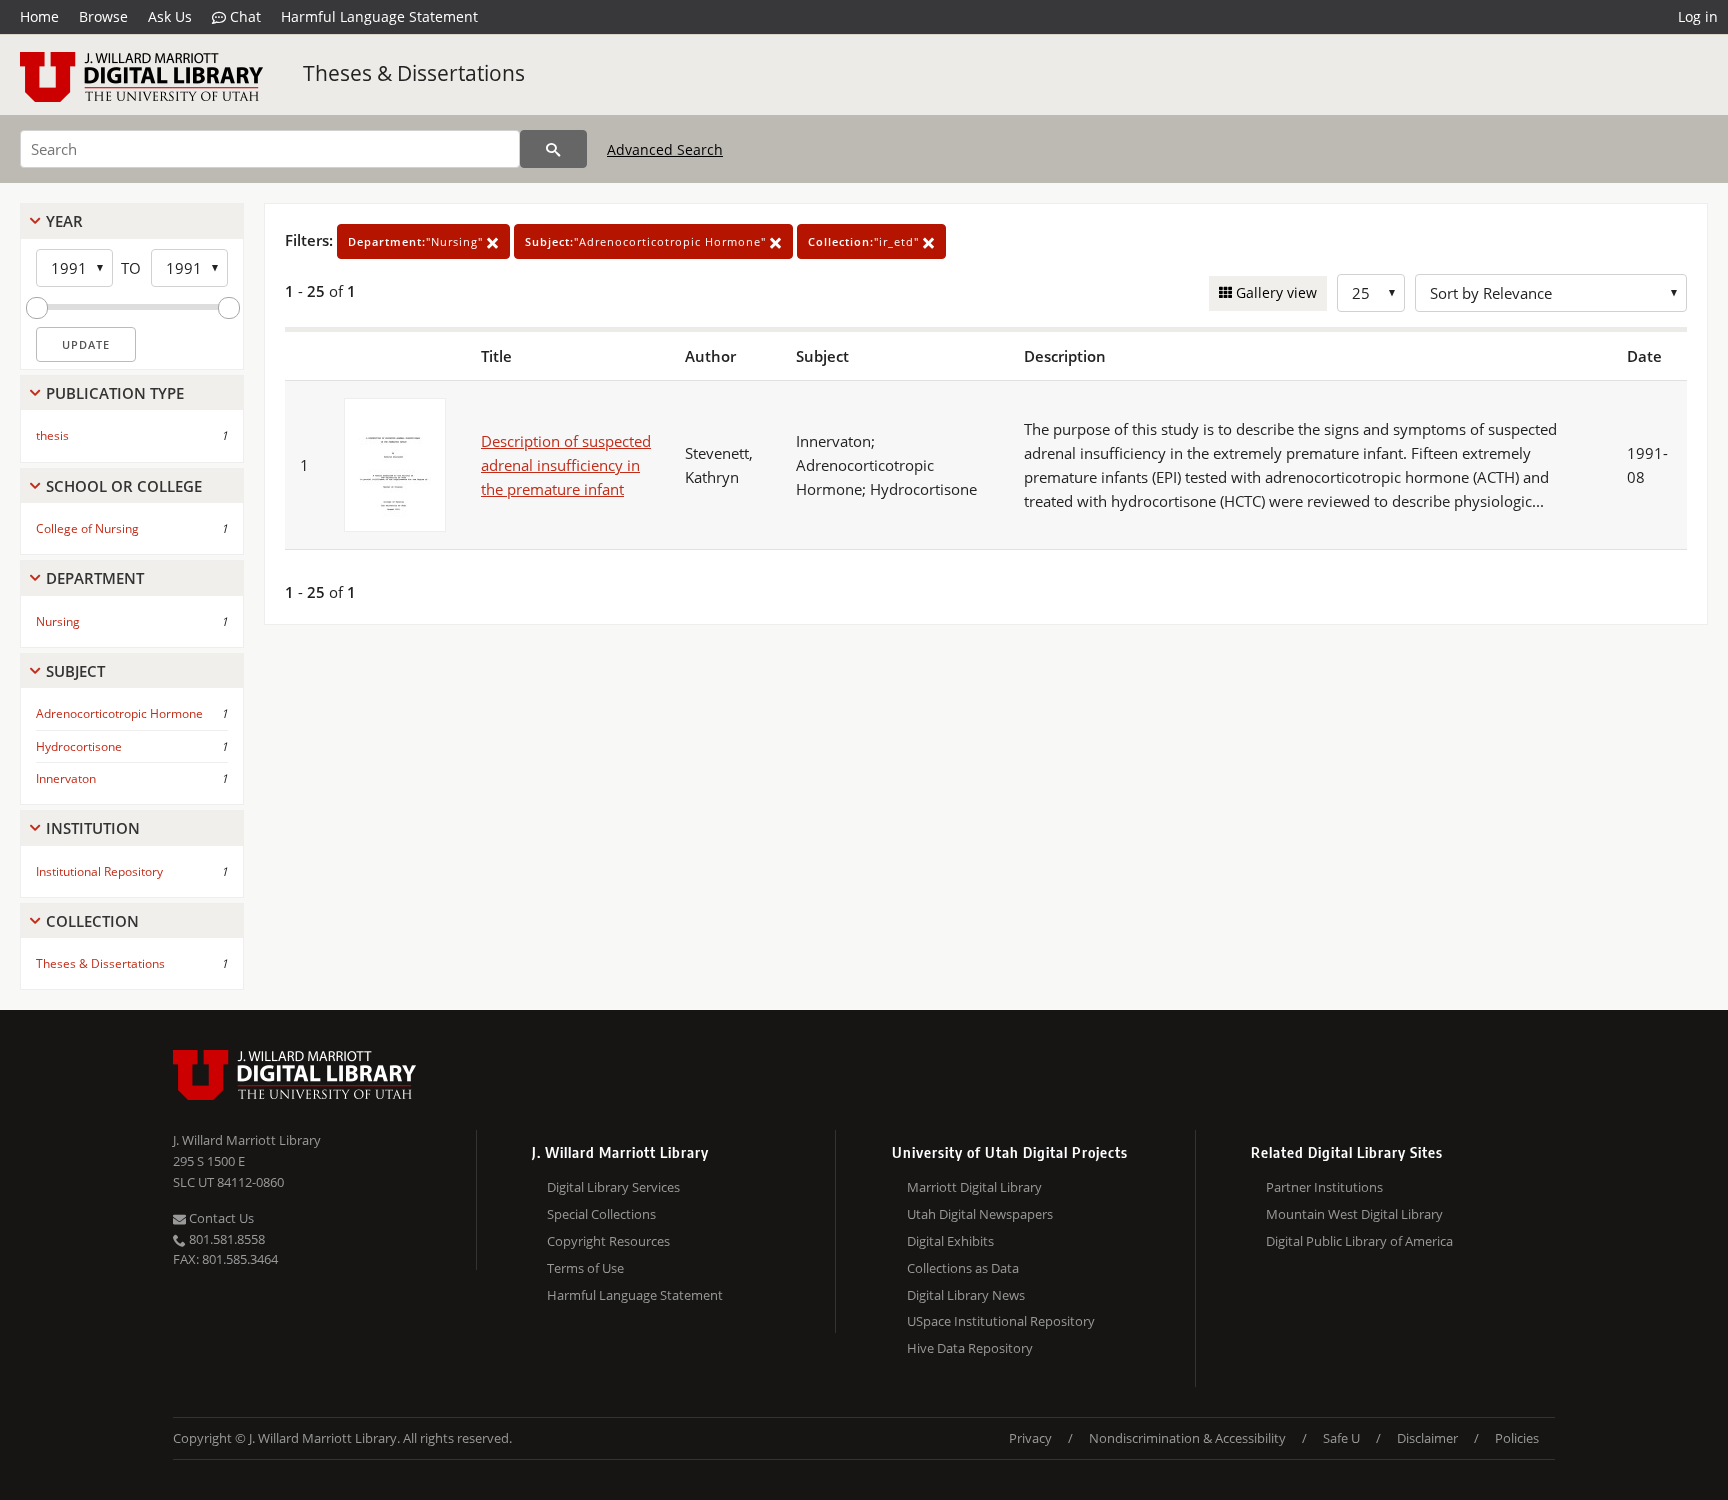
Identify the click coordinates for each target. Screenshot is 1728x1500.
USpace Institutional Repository (1001, 1321)
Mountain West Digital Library (1354, 1214)
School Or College (124, 486)
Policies (1517, 1438)
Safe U (1341, 1438)
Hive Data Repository (970, 1348)
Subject (75, 671)
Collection (92, 921)
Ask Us (170, 16)
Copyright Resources (608, 1241)
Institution (93, 828)
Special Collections (601, 1214)
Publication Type (115, 393)
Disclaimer (1427, 1438)
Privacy (1030, 1438)
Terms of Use (585, 1268)
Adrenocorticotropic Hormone (119, 713)
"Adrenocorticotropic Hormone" (647, 241)
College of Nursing (87, 528)
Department (95, 578)
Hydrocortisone (79, 746)
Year (64, 221)
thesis (52, 435)
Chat (243, 16)
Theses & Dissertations (414, 73)
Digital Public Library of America (1359, 1241)
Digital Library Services (613, 1187)
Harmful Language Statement (379, 16)
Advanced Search (665, 149)
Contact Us (220, 1218)
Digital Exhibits (950, 1241)
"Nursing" (417, 241)
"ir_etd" (865, 241)
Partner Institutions (1324, 1187)
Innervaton (66, 778)
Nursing (58, 621)
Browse (103, 16)
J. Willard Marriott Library (247, 1140)
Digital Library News (966, 1295)
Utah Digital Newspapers (980, 1214)
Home (39, 16)
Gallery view (1274, 292)
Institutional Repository (99, 871)
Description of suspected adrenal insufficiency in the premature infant (566, 465)
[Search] (553, 149)
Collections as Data (963, 1268)
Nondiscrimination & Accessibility (1187, 1438)
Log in (1698, 16)
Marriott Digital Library (974, 1187)
